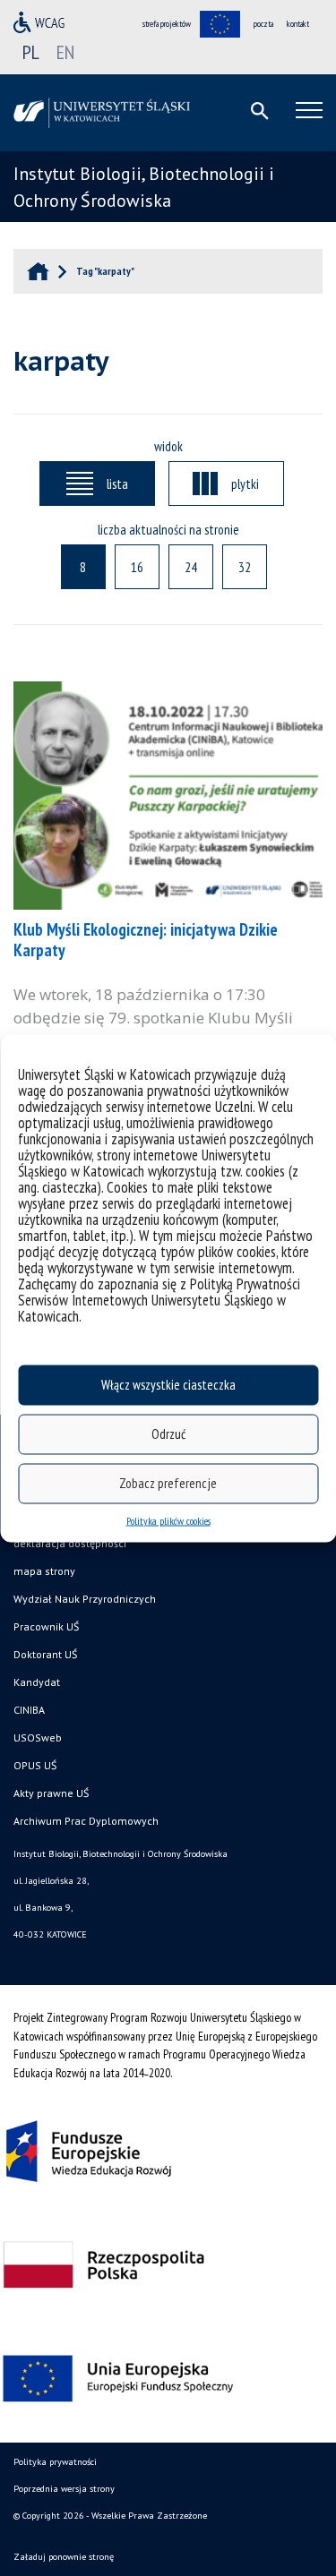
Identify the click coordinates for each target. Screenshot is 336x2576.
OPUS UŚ (35, 1765)
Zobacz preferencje (168, 1483)
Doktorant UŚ (45, 1654)
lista (117, 484)
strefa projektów (167, 24)
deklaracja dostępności (70, 1543)
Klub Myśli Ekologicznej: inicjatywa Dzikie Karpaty (146, 940)
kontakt (298, 24)
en (65, 52)
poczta (263, 24)
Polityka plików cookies (168, 1520)
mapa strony (44, 1571)
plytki (245, 484)
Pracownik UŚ (46, 1626)
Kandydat (37, 1682)
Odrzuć (168, 1434)
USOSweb (38, 1737)
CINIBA (29, 1710)
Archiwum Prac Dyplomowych (86, 1821)
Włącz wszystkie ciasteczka (168, 1385)
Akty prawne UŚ (51, 1793)
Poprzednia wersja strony (64, 2489)
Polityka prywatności (55, 2462)
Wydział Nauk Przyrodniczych (85, 1599)
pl (31, 52)
